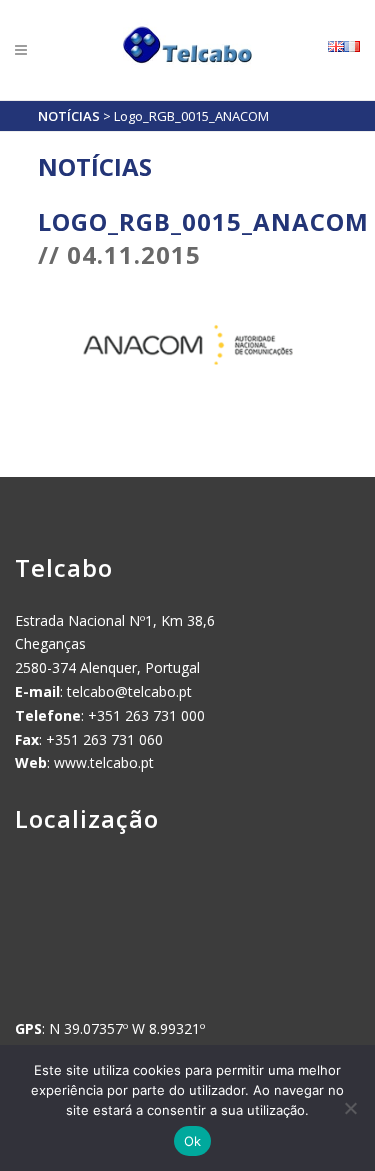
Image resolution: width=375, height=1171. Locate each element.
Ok (193, 1141)
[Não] (350, 1108)
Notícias (69, 116)
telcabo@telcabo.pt (129, 691)
